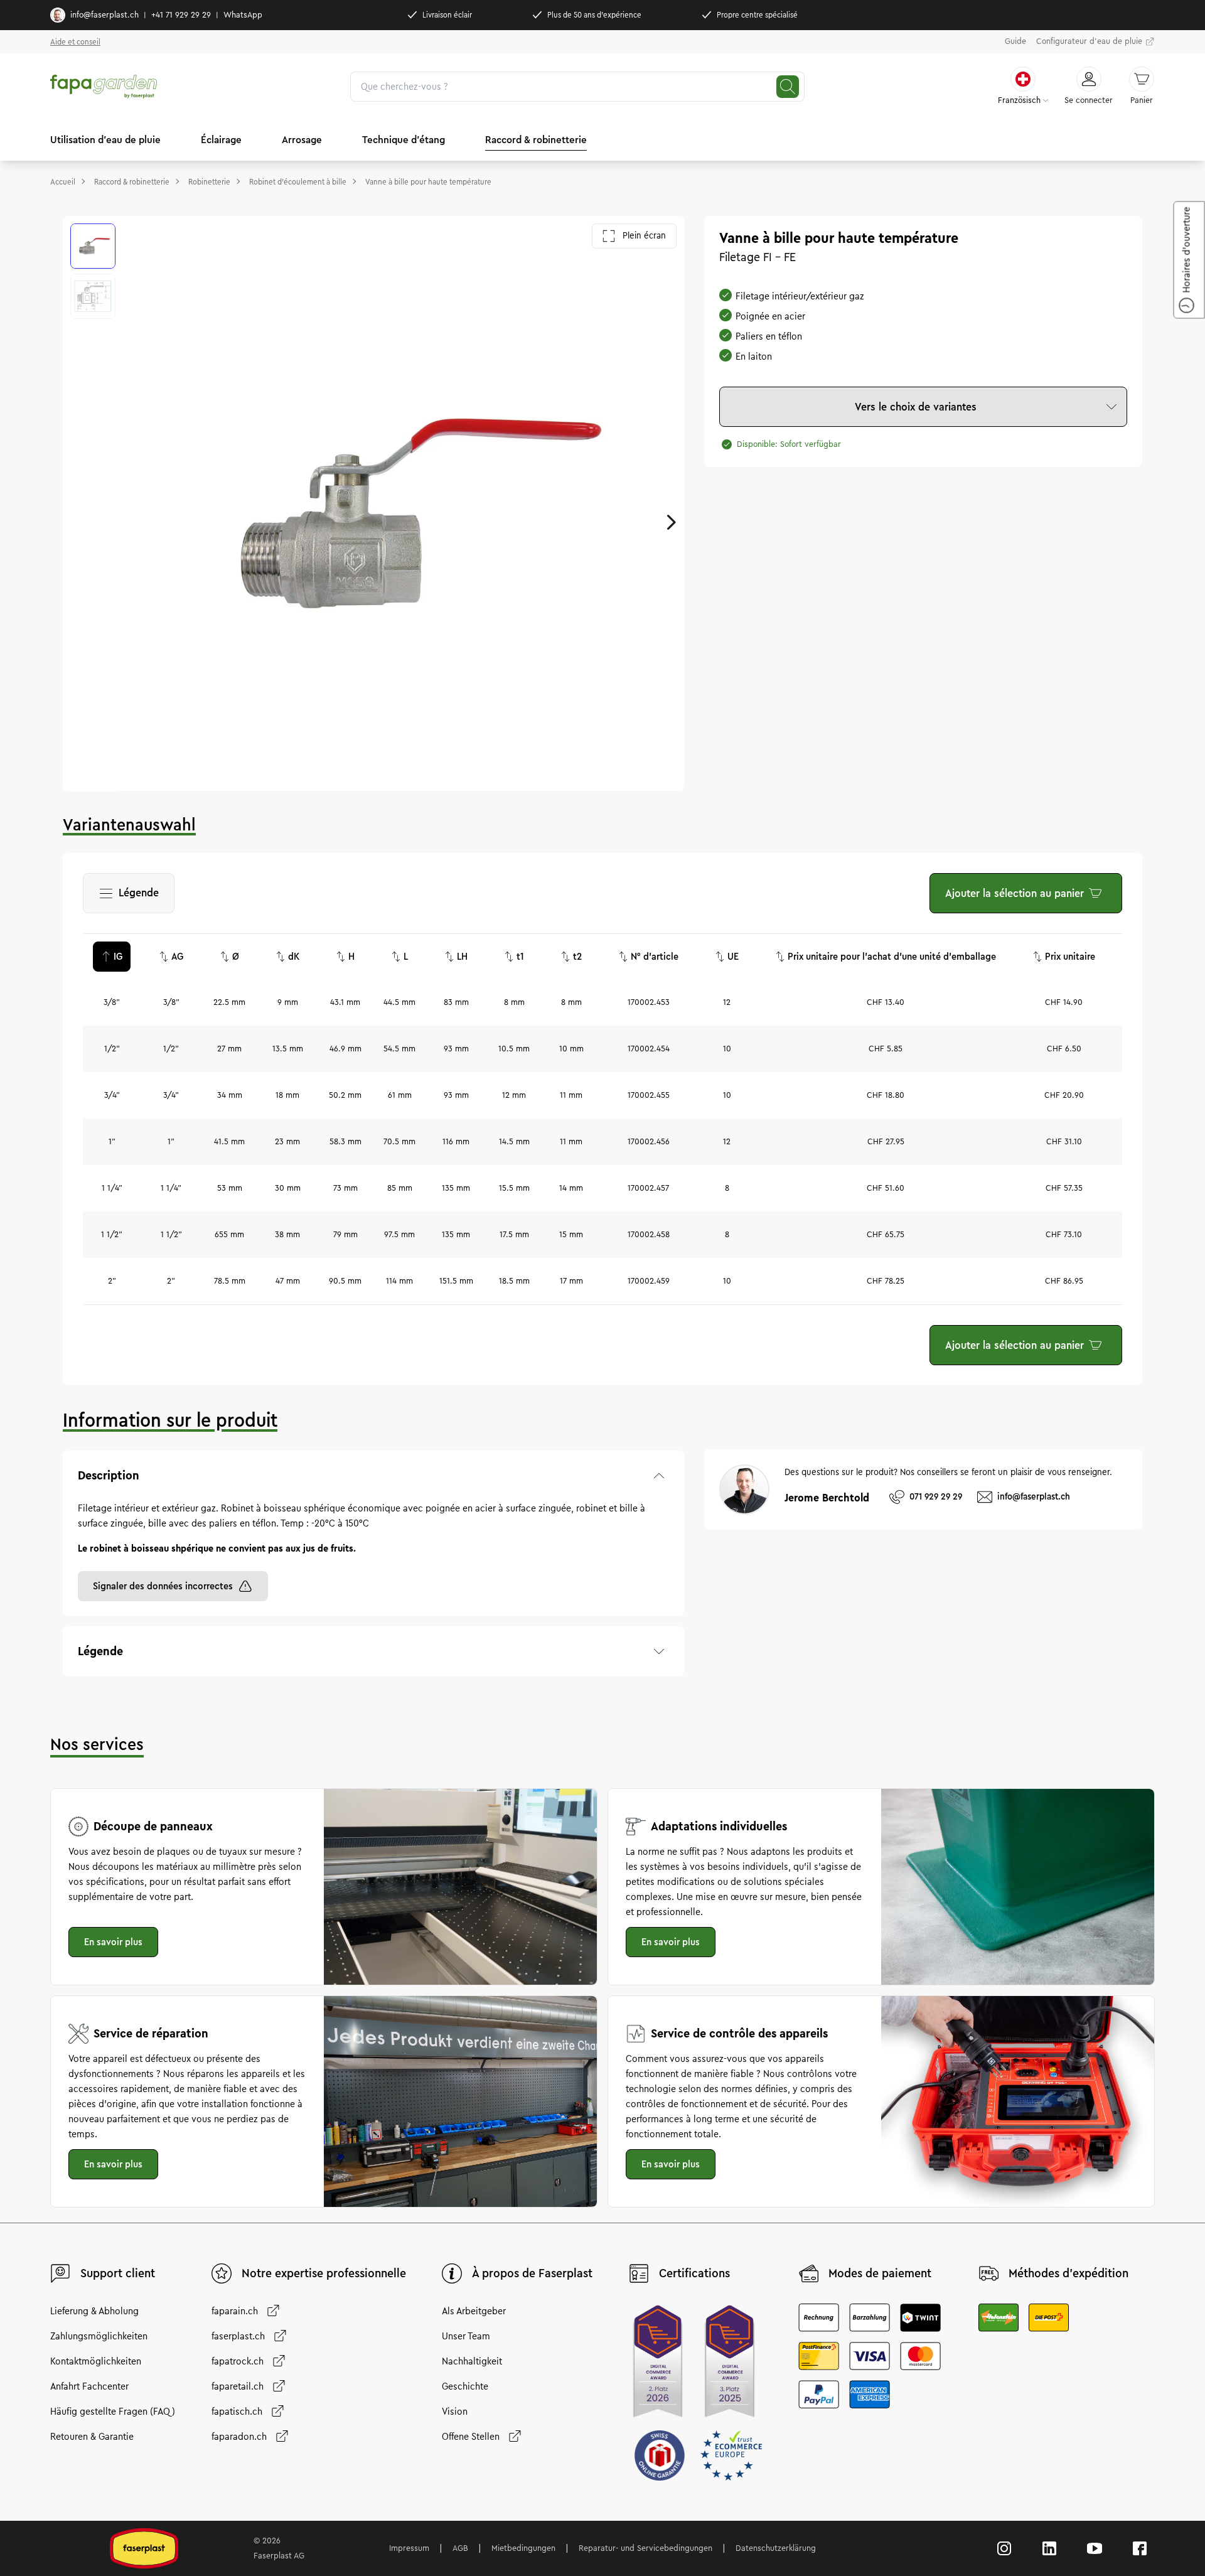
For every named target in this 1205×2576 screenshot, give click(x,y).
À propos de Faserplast (532, 2273)
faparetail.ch (238, 2386)
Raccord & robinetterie (536, 140)
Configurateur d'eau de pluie (1089, 41)
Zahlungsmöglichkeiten (99, 2336)
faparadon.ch (239, 2437)
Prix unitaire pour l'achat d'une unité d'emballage (892, 957)
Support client (118, 2273)
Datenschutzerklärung (776, 2548)
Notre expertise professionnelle (324, 2273)
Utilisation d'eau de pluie (105, 140)
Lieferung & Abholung (94, 2311)
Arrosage (302, 140)
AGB (460, 2548)
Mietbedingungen (523, 2548)
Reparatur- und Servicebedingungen (645, 2548)
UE (733, 957)
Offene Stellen (471, 2437)
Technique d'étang (404, 140)
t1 (520, 957)
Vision (455, 2412)
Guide (1015, 41)
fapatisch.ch (237, 2412)
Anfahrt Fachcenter (89, 2386)
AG (177, 957)
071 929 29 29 (936, 1497)
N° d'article (655, 957)
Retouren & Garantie (92, 2437)
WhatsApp (243, 15)
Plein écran (644, 236)
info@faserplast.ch (104, 15)
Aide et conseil (75, 42)
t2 (577, 957)
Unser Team (466, 2336)
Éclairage (221, 140)
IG (118, 957)
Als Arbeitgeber (474, 2311)
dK (294, 957)
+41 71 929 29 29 (181, 15)
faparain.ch (235, 2311)
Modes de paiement (880, 2273)
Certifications (694, 2273)
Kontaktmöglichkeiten (96, 2361)
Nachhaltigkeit (472, 2361)
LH (462, 957)
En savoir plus (113, 1942)
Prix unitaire (1070, 957)
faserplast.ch (238, 2336)
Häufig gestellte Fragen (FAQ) (113, 2412)
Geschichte (465, 2386)
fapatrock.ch (238, 2361)
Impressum (409, 2548)
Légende (136, 897)
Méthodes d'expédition (1068, 2273)
